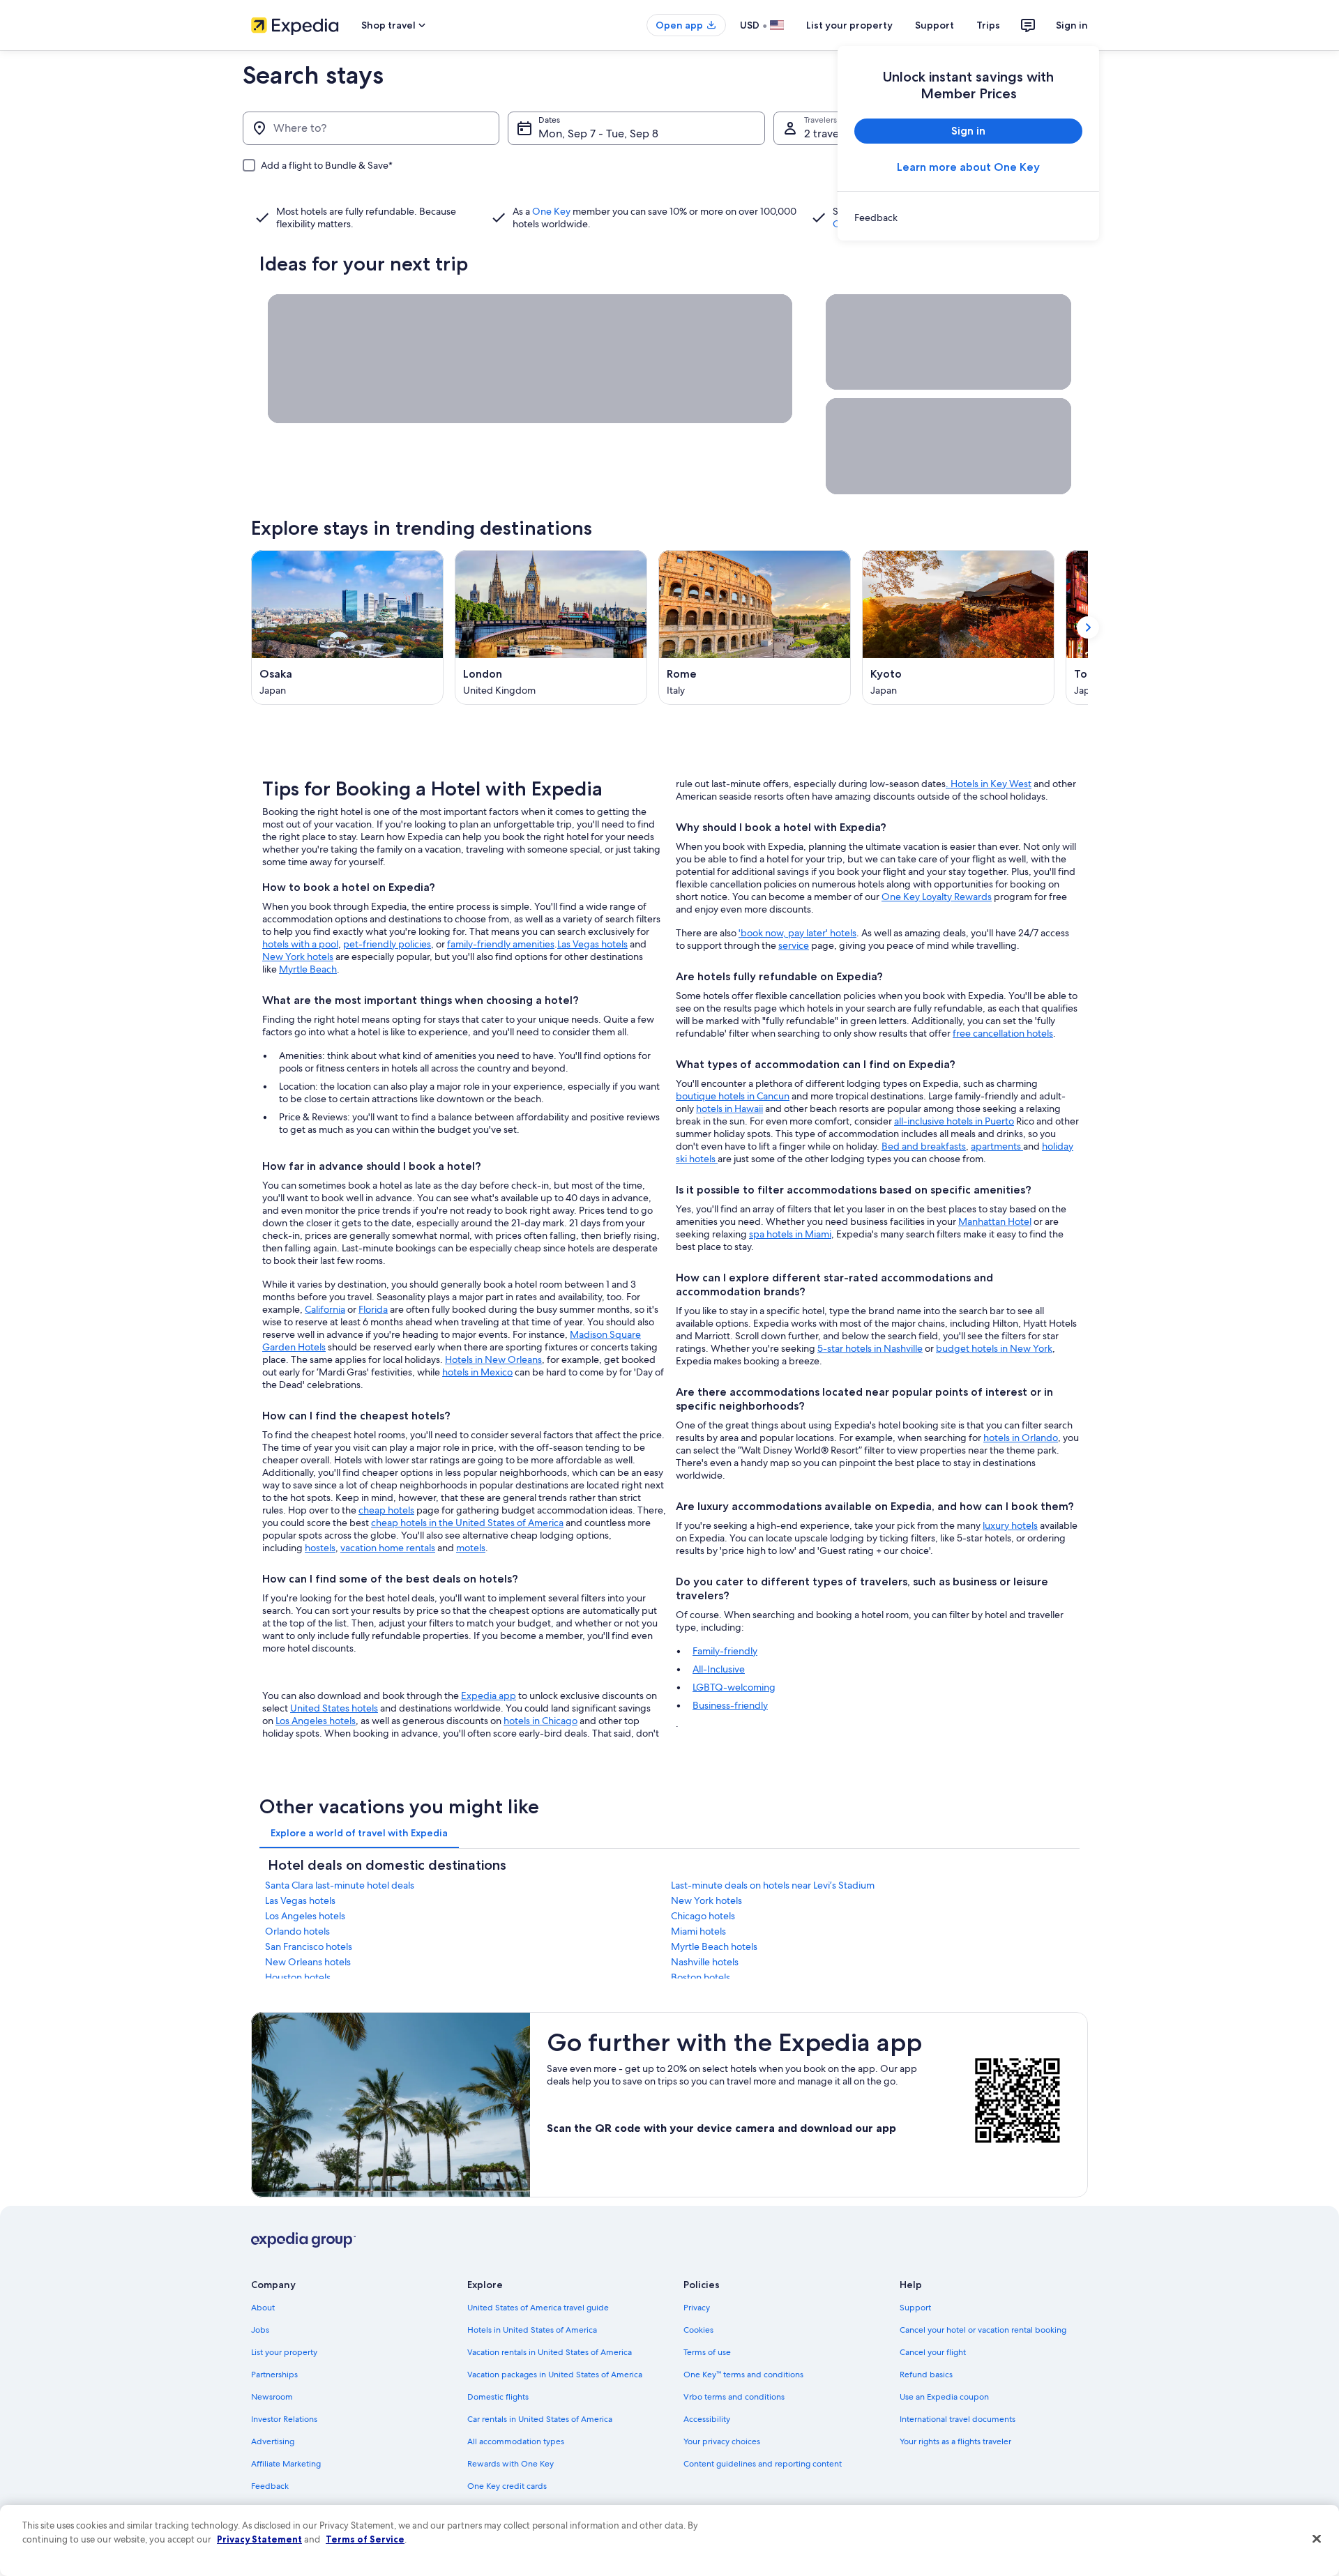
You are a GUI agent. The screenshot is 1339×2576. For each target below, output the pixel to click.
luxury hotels (1010, 1525)
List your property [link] (284, 2352)
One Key (551, 211)
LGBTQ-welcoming (734, 1687)
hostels (320, 1548)
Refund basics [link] (926, 2375)
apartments (997, 1146)
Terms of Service (365, 2539)
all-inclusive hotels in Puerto (954, 1121)
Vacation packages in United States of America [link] (555, 2375)
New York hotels (298, 957)
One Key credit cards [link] (507, 2486)
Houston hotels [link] (298, 1977)
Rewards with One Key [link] (510, 2464)
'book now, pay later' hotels (797, 933)
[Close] (1317, 2539)
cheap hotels (386, 1510)
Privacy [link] (697, 2308)
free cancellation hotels (1003, 1033)
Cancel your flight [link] (933, 2352)
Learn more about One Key (968, 167)
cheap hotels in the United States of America (467, 1523)
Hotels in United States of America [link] (532, 2330)
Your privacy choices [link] (722, 2441)
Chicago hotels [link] (703, 1916)
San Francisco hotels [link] (309, 1946)
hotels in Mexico (477, 1372)
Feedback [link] (270, 2486)
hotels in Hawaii (729, 1108)
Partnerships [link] (274, 2375)
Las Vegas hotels (592, 944)
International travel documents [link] (958, 2419)
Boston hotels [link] (701, 1977)
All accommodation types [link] (516, 2441)
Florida (373, 1309)
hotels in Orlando (1021, 1438)
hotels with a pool (300, 944)
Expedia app (489, 1695)
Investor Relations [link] (284, 2419)
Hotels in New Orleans (493, 1359)
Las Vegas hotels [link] (300, 1900)
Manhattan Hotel (995, 1221)
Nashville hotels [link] (705, 1962)
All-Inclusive (719, 1669)
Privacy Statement (259, 2539)
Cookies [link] (698, 2330)
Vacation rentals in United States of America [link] (550, 2352)
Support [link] (915, 2308)
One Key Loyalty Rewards (937, 897)
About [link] (263, 2308)
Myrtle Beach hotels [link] (714, 1946)
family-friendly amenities (501, 944)
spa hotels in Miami (790, 1234)
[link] (968, 218)
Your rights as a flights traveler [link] (955, 2441)
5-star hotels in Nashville (870, 1348)
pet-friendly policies (387, 944)
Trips (988, 25)
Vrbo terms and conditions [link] (734, 2397)
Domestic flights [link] (498, 2397)
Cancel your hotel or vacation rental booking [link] (983, 2330)
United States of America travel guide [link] (538, 2308)
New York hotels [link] (706, 1900)
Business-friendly (730, 1705)
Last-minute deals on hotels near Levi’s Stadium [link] (773, 1885)
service (794, 945)
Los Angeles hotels (316, 1721)
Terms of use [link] (707, 2352)
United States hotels (334, 1708)
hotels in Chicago (540, 1721)
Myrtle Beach (308, 969)
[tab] (359, 1833)
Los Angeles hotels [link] (305, 1916)
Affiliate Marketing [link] (286, 2464)
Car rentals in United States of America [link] (540, 2419)
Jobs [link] (260, 2330)
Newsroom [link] (272, 2397)
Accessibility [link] (707, 2419)
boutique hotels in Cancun (733, 1096)
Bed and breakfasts (924, 1146)
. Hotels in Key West (989, 784)
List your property (849, 25)
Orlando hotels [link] (297, 1931)
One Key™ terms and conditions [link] (743, 2375)
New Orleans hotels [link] (308, 1962)
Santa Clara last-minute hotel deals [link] (340, 1885)
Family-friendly (725, 1651)
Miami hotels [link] (698, 1931)
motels (471, 1548)
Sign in (1072, 25)
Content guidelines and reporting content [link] (763, 2464)
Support (935, 25)
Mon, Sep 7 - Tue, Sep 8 (598, 134)
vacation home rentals (388, 1548)
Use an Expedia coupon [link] (944, 2397)
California (325, 1309)
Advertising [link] (273, 2441)
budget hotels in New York (994, 1348)
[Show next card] (1088, 627)
